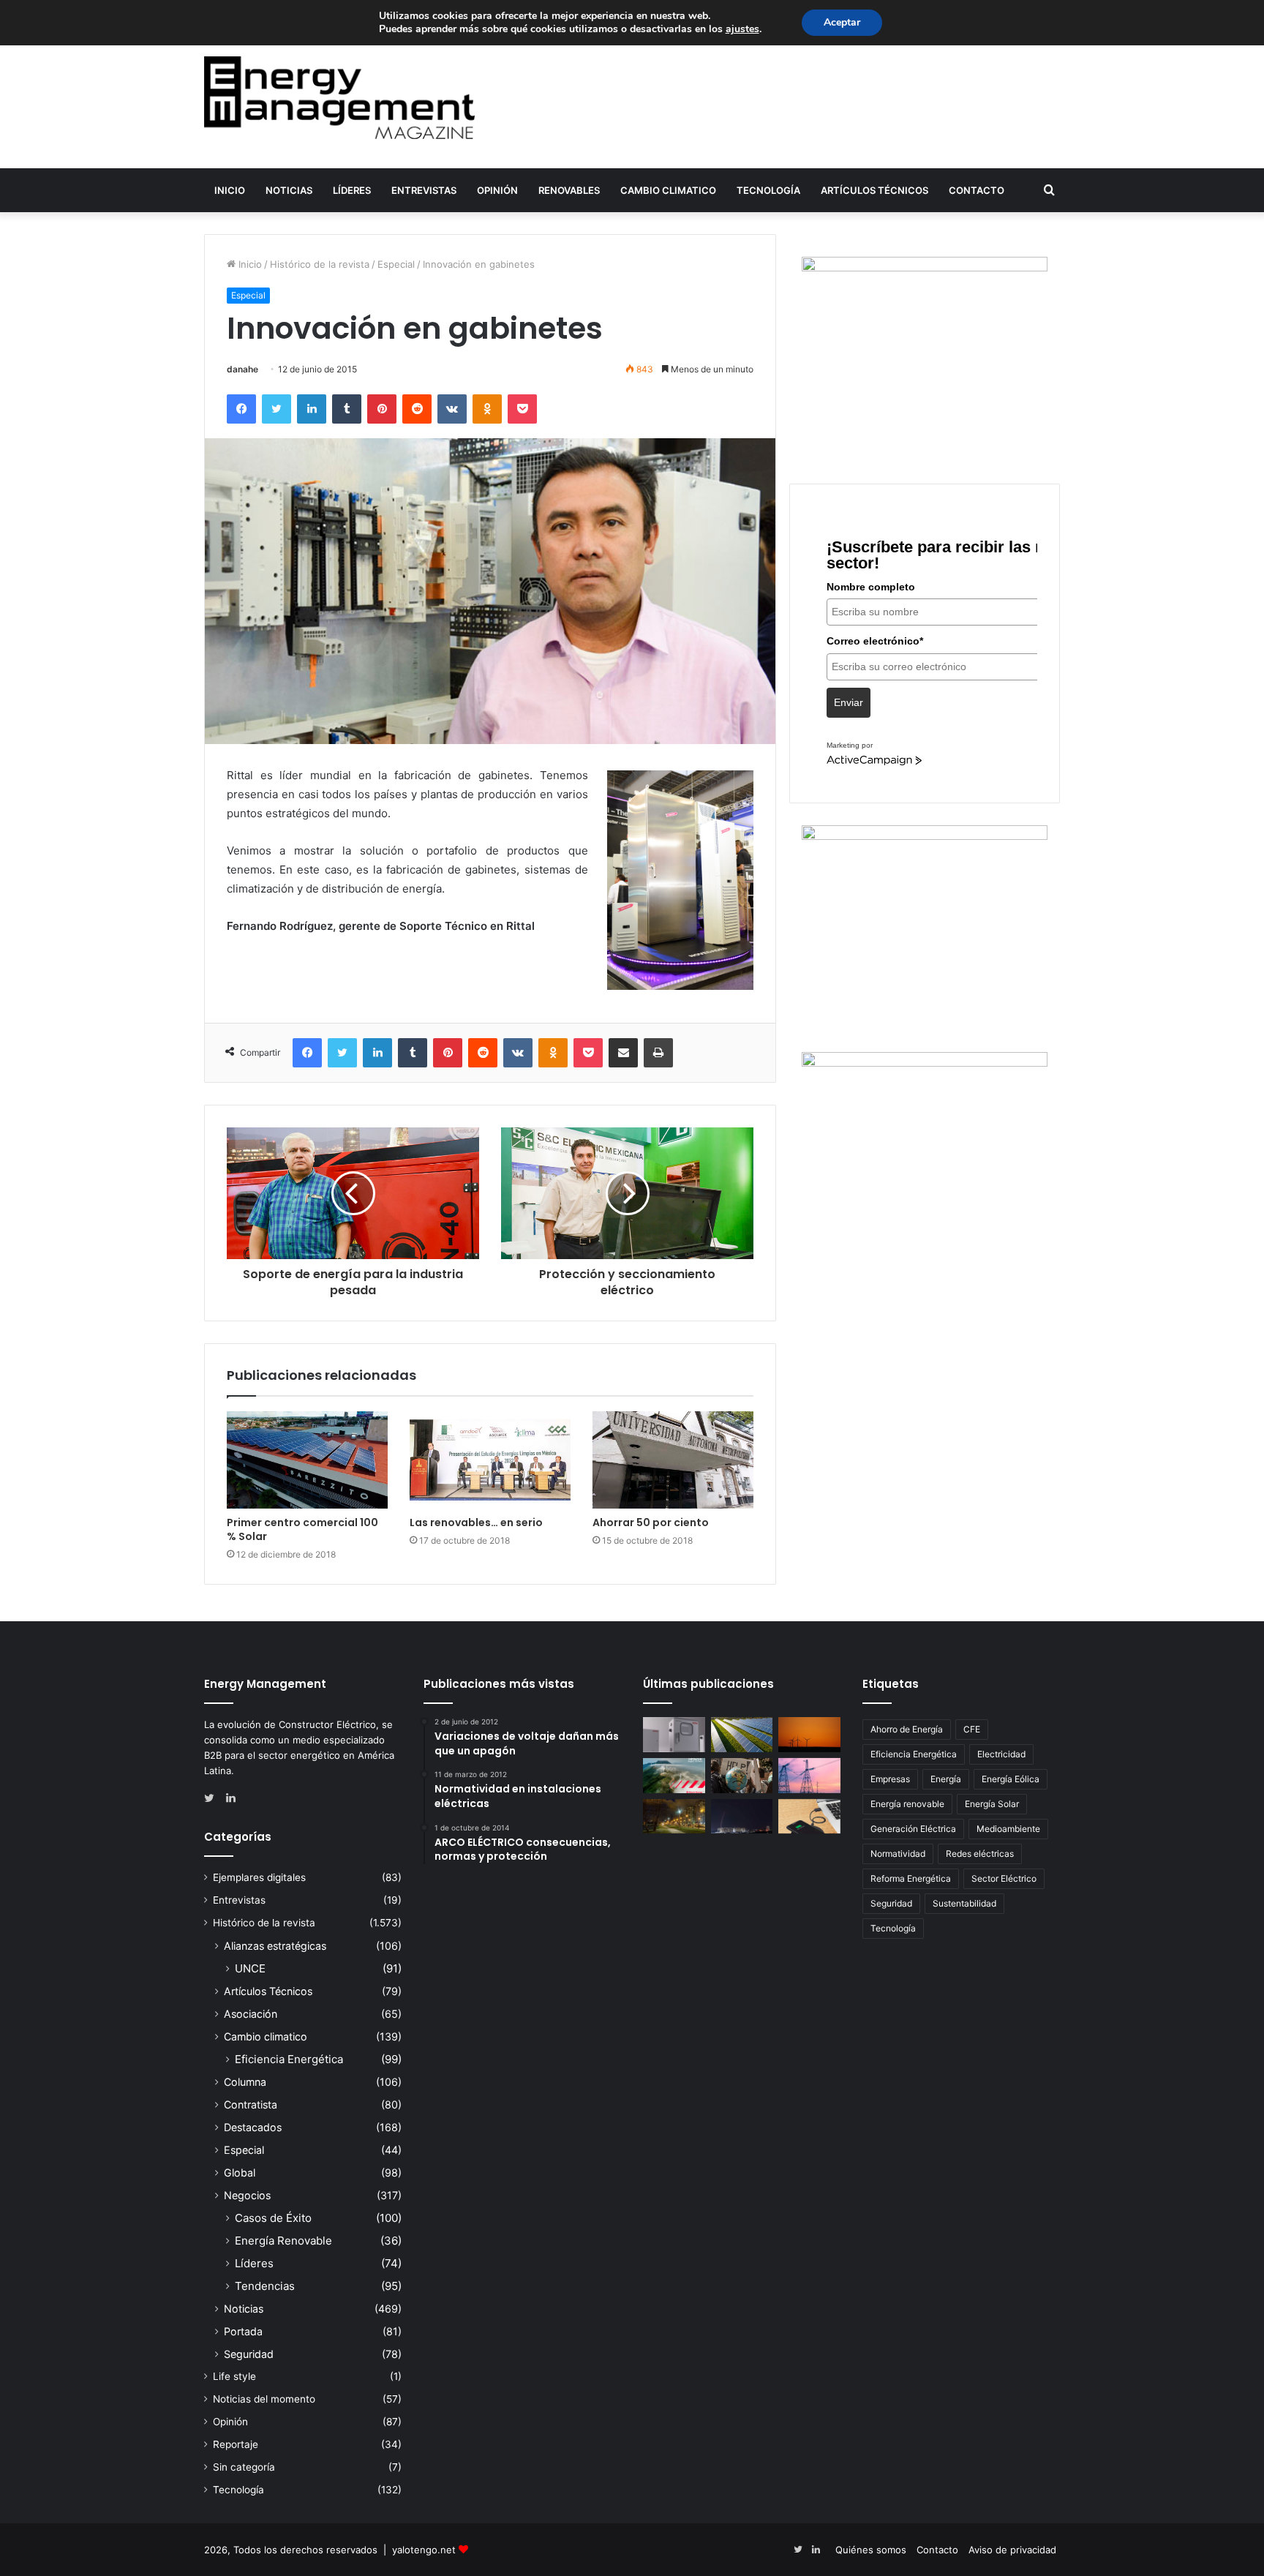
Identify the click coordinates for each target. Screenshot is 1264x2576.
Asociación (251, 2014)
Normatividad (898, 1854)
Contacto (977, 190)
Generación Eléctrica (913, 1829)
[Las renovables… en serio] (490, 1460)
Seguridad (249, 2354)
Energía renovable (907, 1804)
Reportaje (236, 2444)
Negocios (247, 2195)
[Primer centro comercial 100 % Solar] (307, 1460)
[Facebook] (241, 409)
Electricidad (1001, 1754)
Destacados (253, 2127)
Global (240, 2173)
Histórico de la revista (320, 264)
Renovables (569, 190)
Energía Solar (992, 1804)
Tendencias (265, 2286)
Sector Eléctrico (1004, 1878)
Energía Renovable (283, 2241)
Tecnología (768, 190)
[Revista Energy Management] (339, 98)
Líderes (352, 190)
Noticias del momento (264, 2399)
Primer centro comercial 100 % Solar (302, 1529)
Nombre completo (871, 587)
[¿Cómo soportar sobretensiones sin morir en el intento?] (742, 1817)
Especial (396, 264)
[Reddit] (417, 409)
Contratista (251, 2104)
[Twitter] (276, 409)
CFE (972, 1729)
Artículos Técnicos (874, 190)
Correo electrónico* (875, 641)
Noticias (289, 190)
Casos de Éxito (273, 2218)
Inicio (230, 190)
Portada (243, 2331)
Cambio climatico (668, 190)
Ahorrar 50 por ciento (651, 1522)
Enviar (849, 702)
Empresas (890, 1779)
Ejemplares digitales (259, 1877)
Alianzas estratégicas (275, 1946)
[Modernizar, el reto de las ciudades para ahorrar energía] (674, 1817)
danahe (242, 369)
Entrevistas (424, 190)
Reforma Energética (911, 1878)
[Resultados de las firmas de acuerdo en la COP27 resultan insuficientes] (742, 1776)
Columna (245, 2082)
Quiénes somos (871, 2550)
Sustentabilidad (964, 1903)
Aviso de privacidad (1012, 2550)
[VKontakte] (452, 409)
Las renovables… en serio (476, 1522)
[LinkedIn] (312, 409)
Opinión (497, 190)
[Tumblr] (347, 409)
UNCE (250, 1968)
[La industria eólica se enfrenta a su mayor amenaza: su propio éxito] (809, 1735)
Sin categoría (244, 2467)
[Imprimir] (658, 1053)
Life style (234, 2376)
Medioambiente (1008, 1829)
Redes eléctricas (980, 1854)
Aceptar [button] (842, 22)
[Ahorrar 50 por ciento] (673, 1460)
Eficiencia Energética (289, 2059)
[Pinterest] (382, 409)
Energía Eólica (1011, 1779)
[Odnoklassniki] (487, 409)
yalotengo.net (424, 2550)
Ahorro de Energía (907, 1729)
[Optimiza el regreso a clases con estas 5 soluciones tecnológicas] (809, 1817)
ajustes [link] (742, 29)
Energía (946, 1779)
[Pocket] (522, 409)
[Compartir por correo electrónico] (623, 1053)
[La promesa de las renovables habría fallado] (742, 1735)
